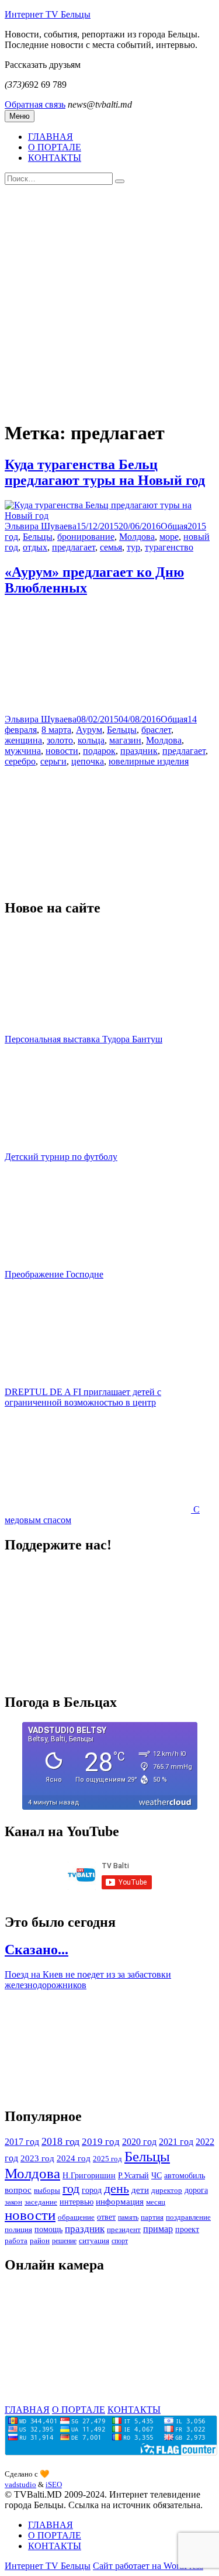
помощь (48, 2229)
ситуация (94, 2241)
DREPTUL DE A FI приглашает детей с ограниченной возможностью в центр (83, 1397)
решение (64, 2241)
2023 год (37, 2158)
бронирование (86, 537)
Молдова (137, 537)
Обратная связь (35, 104)
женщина (23, 740)
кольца (91, 740)
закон (13, 2202)
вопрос (18, 2190)
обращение (76, 2217)
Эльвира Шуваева (41, 526)
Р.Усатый (133, 2175)
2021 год (176, 2142)
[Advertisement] (109, 300)
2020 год (139, 2142)
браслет (156, 730)
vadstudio (20, 2484)
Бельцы (38, 537)
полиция (18, 2229)
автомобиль (185, 2175)
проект (187, 2229)
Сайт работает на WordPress (148, 2566)
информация (120, 2201)
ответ (106, 2217)
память (128, 2217)
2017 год (22, 2142)
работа (16, 2241)
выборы (47, 2190)
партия (152, 2217)
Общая (174, 526)
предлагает (74, 547)
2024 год (74, 2158)
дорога (196, 2190)
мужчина (23, 751)
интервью (77, 2202)
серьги (53, 761)
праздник (139, 751)
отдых (35, 547)
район (40, 2241)
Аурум (89, 730)
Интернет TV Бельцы (48, 14)
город (92, 2190)
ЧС (157, 2175)
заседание (41, 2202)
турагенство (169, 547)
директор (167, 2190)
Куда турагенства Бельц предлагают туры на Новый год (105, 472)
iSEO (54, 2484)
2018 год (60, 2141)
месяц (156, 2202)
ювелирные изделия (149, 761)
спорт (120, 2241)
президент (124, 2229)
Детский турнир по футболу (61, 1157)
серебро (20, 761)
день (117, 2189)
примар (158, 2229)
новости (62, 751)
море (169, 537)
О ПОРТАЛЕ (55, 147)
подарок (99, 751)
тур (133, 547)
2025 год (107, 2159)
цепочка (88, 761)
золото (60, 740)
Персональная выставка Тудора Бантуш (84, 1039)
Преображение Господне (54, 1274)
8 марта (56, 730)
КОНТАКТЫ (55, 158)
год (71, 2189)
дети (140, 2190)
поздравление (188, 2217)
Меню (20, 116)
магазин (125, 740)
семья (111, 547)
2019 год (101, 2142)
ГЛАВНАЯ (51, 137)
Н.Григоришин (89, 2175)
